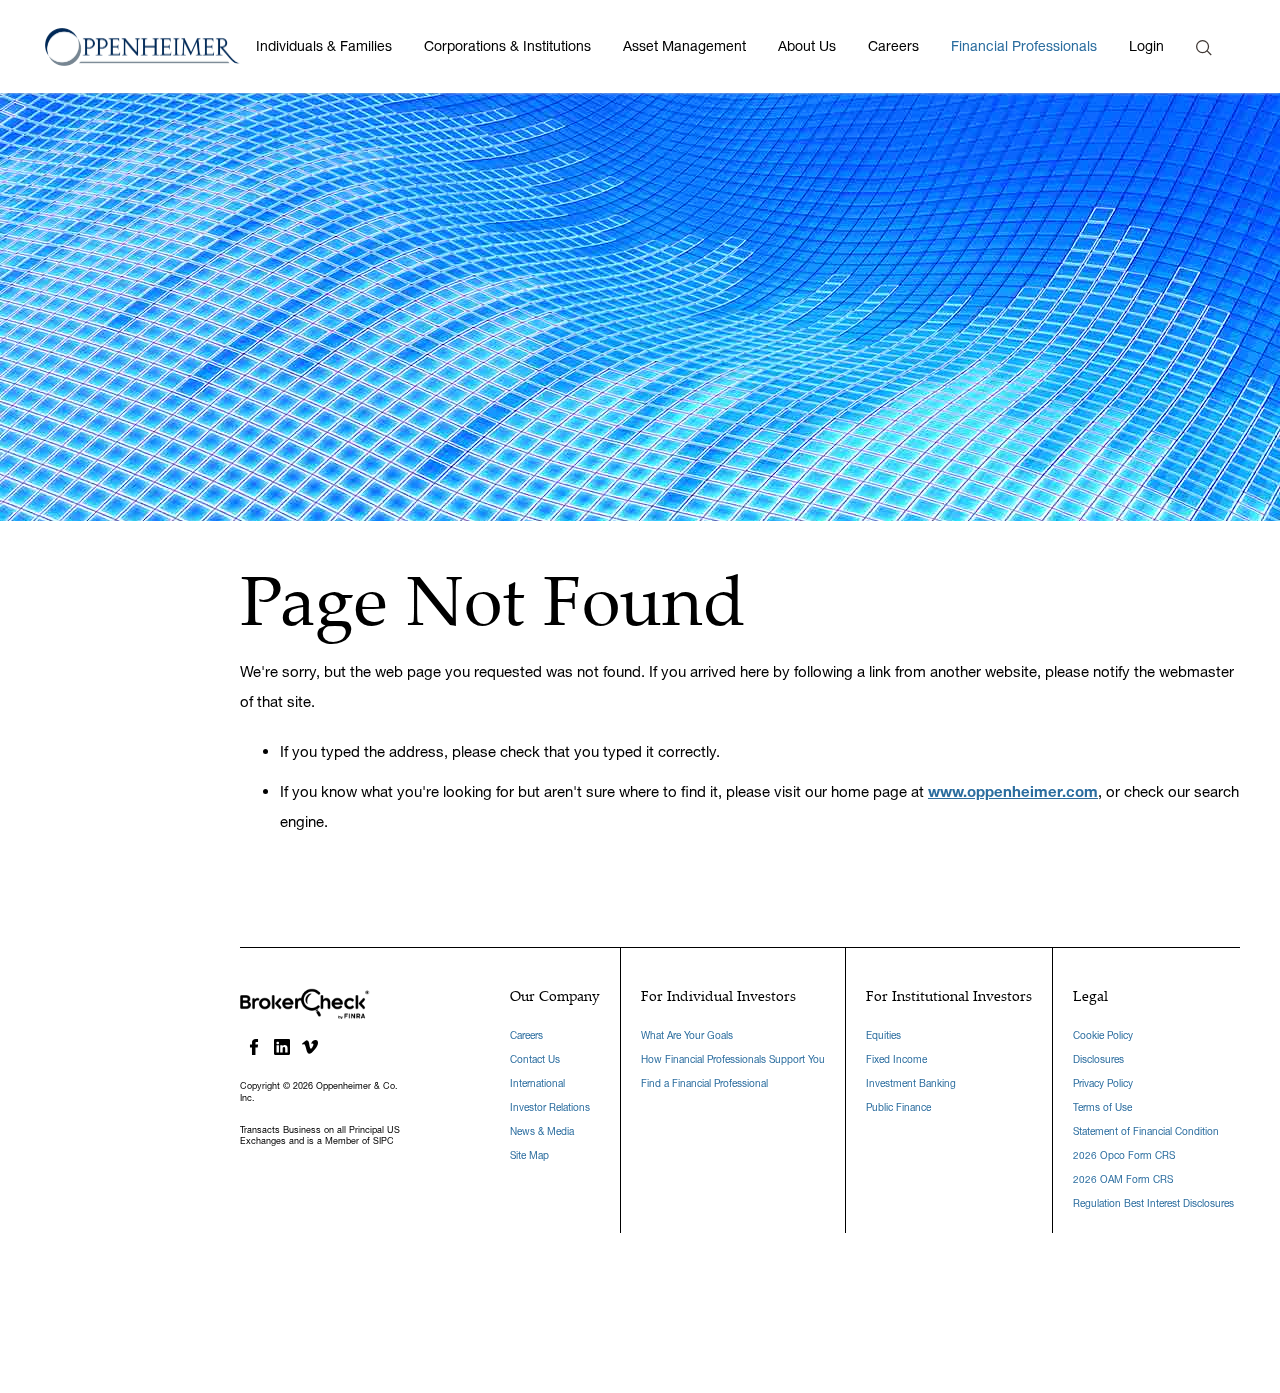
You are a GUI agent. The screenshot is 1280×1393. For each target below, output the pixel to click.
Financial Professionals (1024, 46)
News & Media (542, 1131)
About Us (807, 46)
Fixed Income (896, 1059)
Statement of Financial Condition (1146, 1131)
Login (1146, 46)
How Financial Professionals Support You (733, 1059)
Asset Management (684, 46)
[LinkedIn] (282, 1047)
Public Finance (898, 1107)
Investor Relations (550, 1107)
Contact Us (535, 1059)
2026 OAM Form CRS (1123, 1179)
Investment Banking (911, 1083)
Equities (883, 1035)
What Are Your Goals (687, 1035)
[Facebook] (254, 1047)
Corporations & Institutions (507, 46)
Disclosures (1098, 1059)
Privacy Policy (1103, 1083)
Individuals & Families (324, 46)
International (537, 1083)
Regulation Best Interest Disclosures (1153, 1203)
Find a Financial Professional (704, 1083)
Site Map (529, 1155)
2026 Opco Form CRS (1124, 1155)
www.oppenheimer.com (1013, 791)
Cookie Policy (1103, 1035)
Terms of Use (1102, 1107)
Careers (893, 46)
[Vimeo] (310, 1047)
